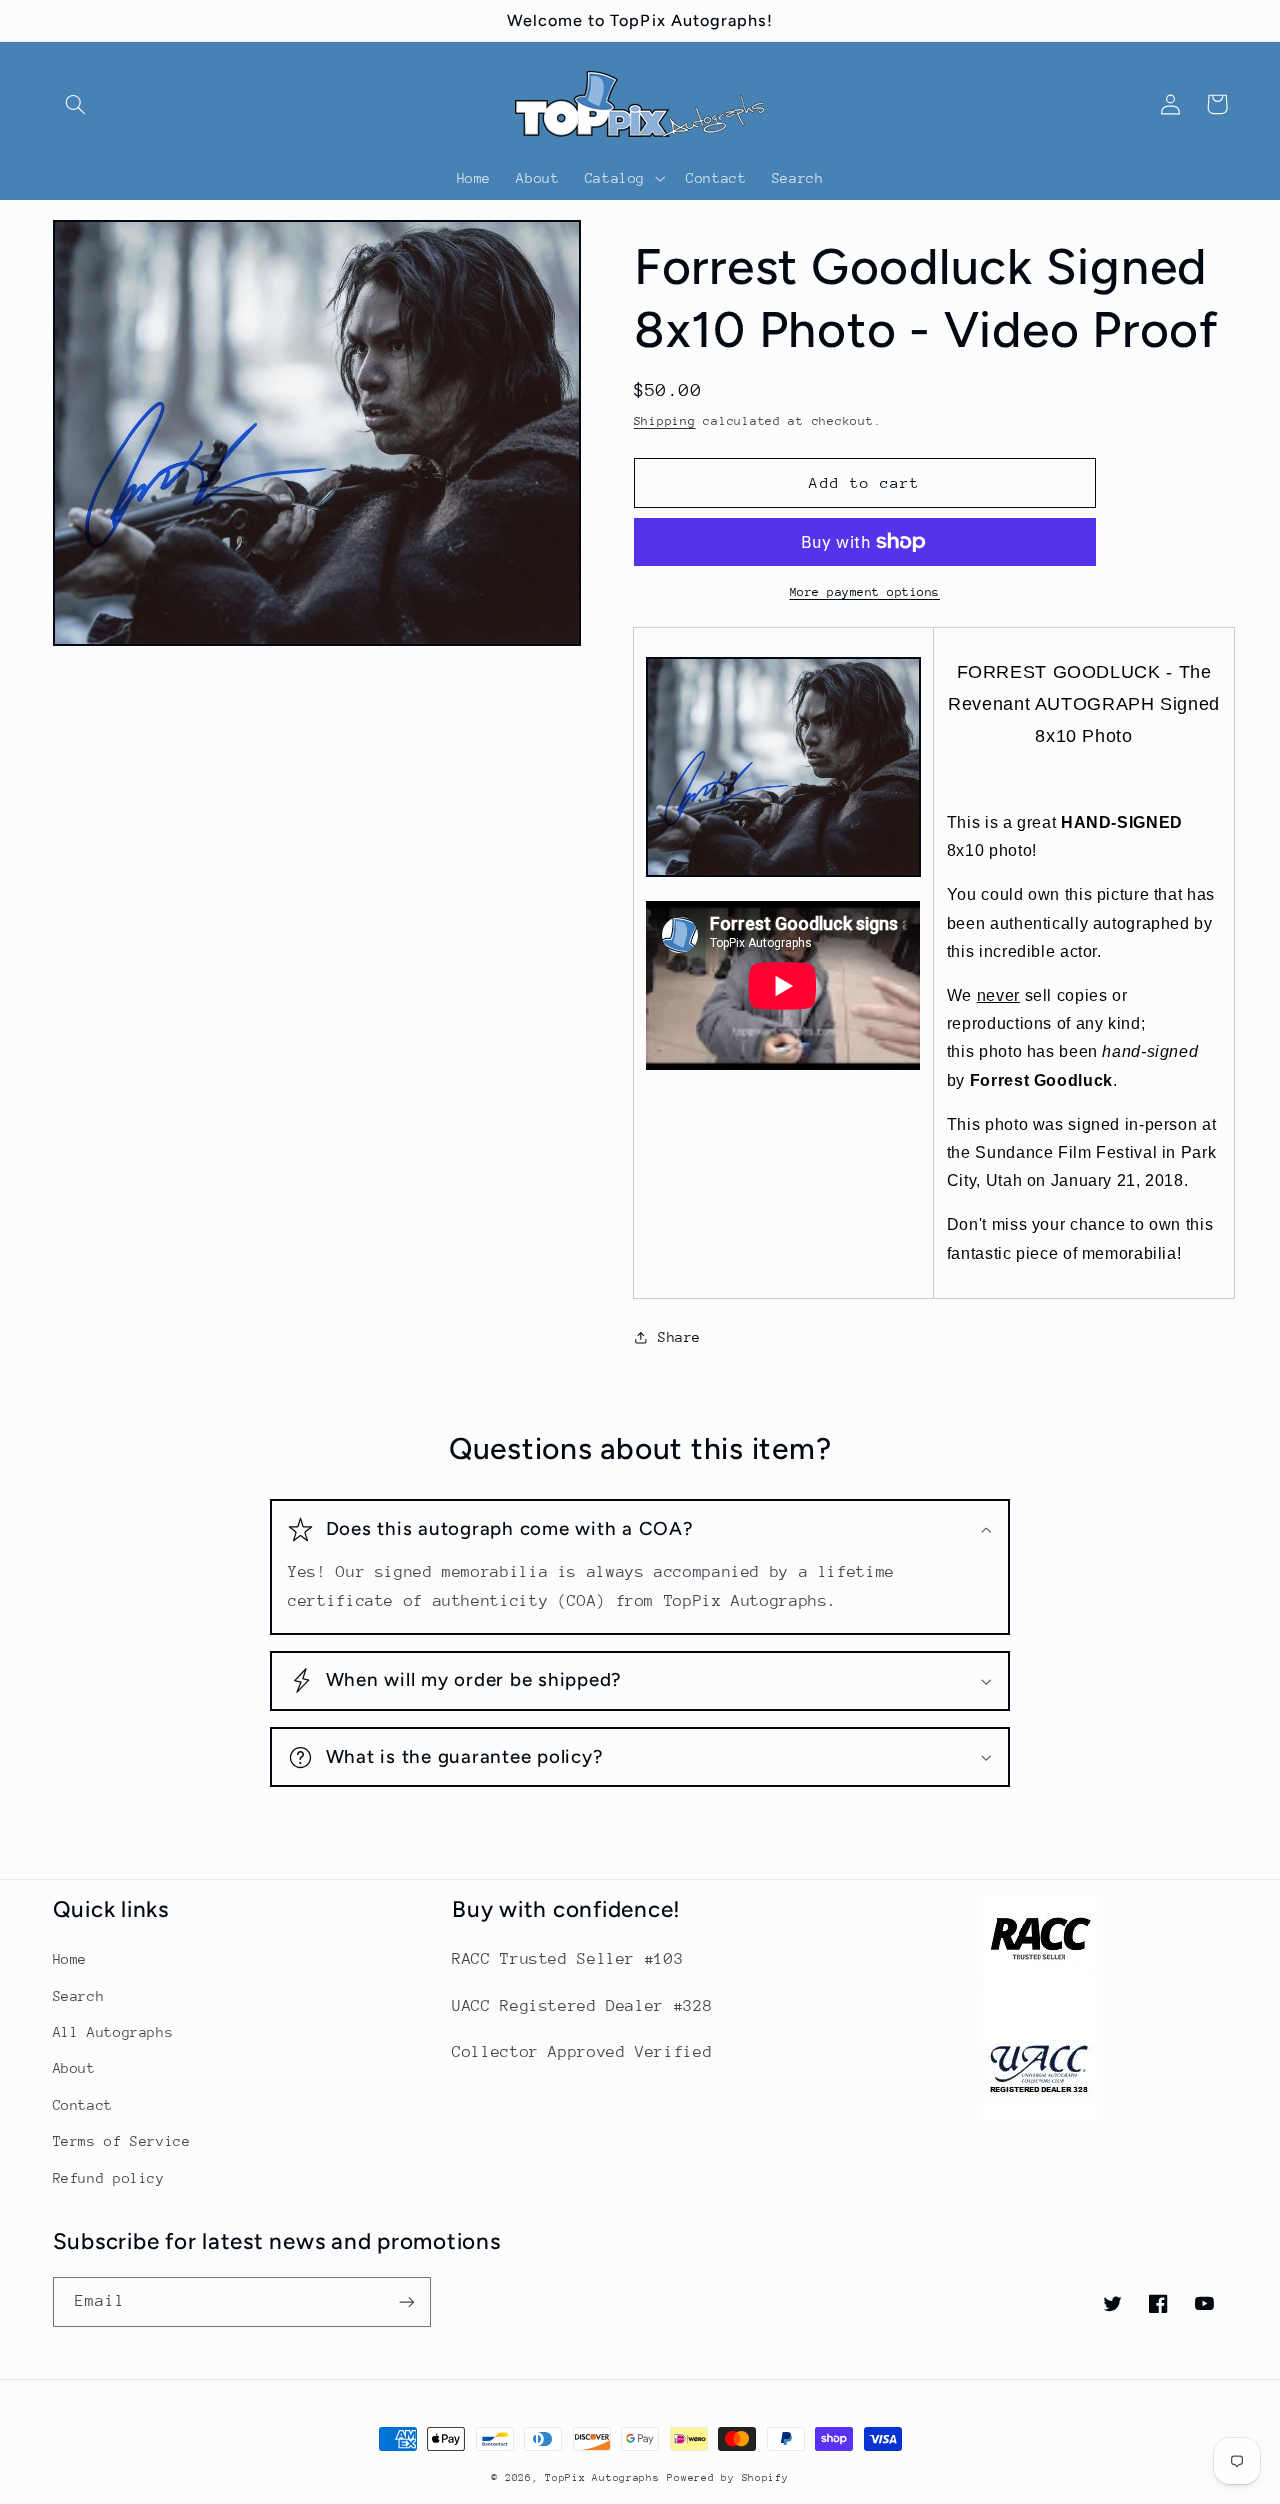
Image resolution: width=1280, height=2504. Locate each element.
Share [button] (679, 1337)
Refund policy (109, 2178)
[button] (76, 104)
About (74, 2068)
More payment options (865, 592)
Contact (83, 2105)
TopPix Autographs (602, 2478)
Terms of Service (122, 2141)
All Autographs (113, 2032)
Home (70, 1959)
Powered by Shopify (727, 2478)
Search (79, 1996)
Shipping (665, 421)
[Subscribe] (406, 2301)
